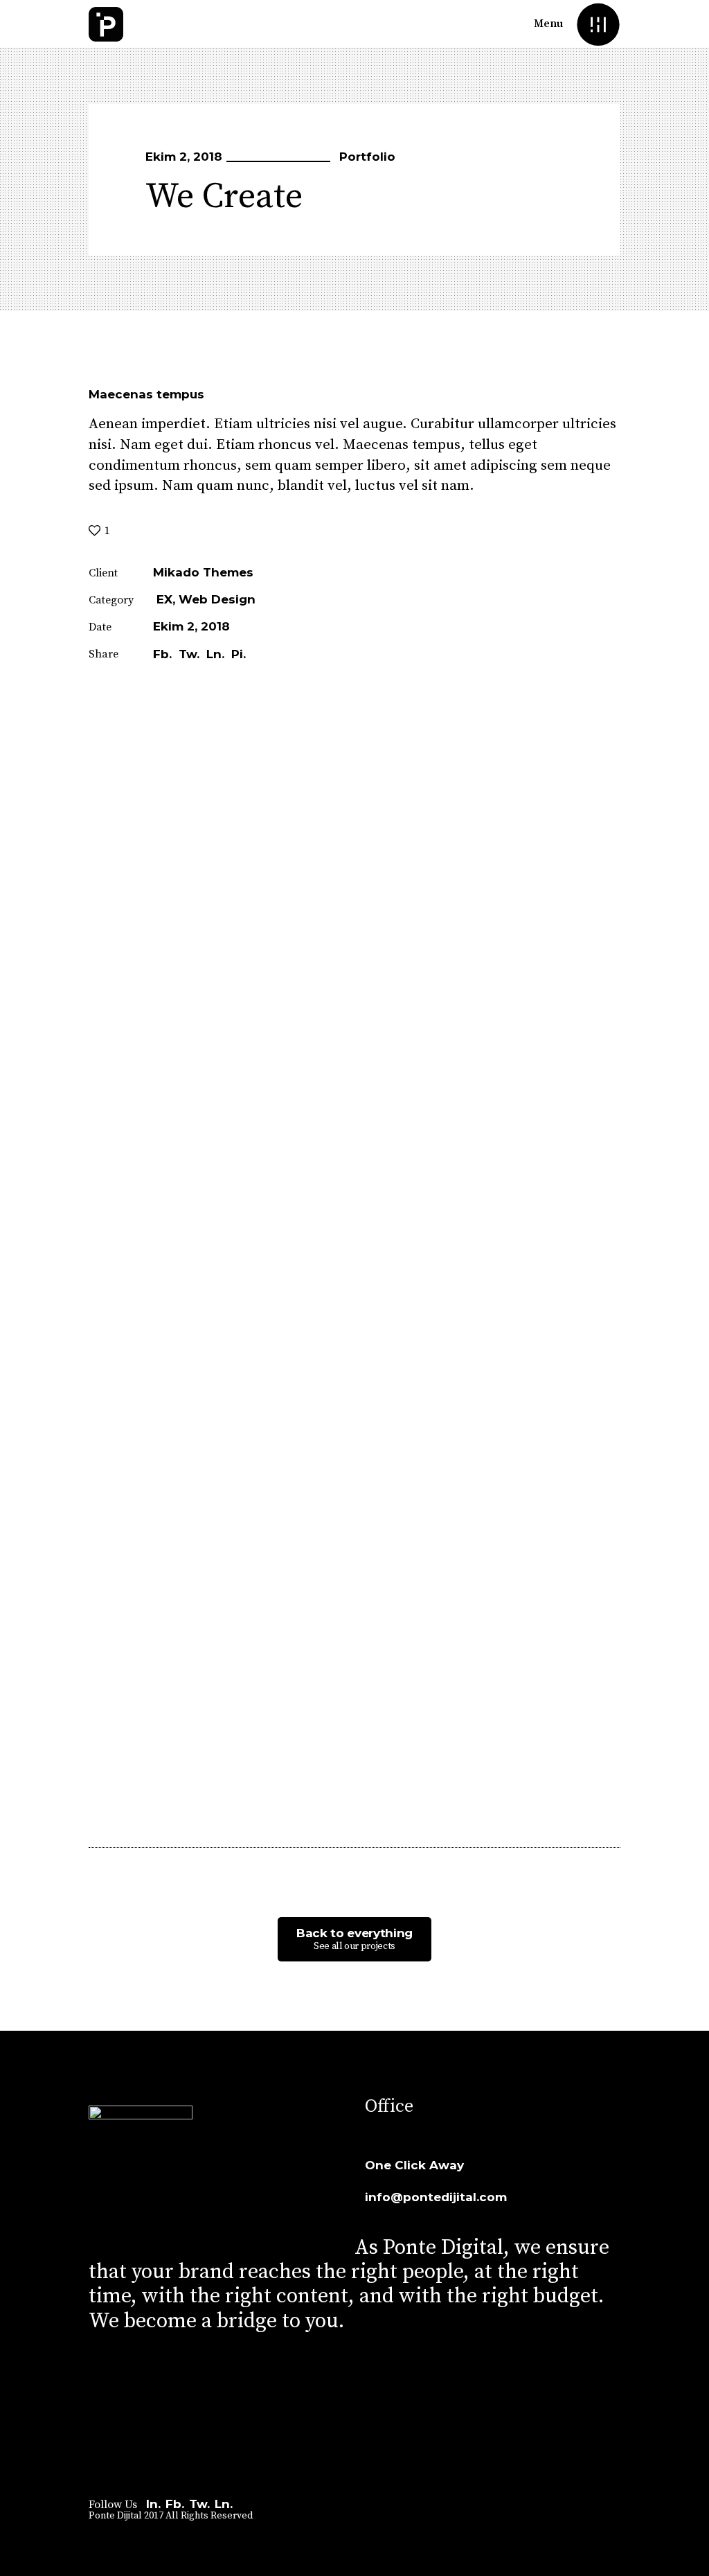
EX (164, 599)
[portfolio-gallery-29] (262, 909)
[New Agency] (687, 1365)
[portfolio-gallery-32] (262, 1604)
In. (153, 2504)
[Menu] (598, 24)
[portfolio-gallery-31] (354, 1256)
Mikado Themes (203, 572)
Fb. (175, 2504)
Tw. (199, 2504)
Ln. (224, 2504)
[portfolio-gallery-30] (170, 1256)
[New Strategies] (22, 1365)
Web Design (217, 599)
